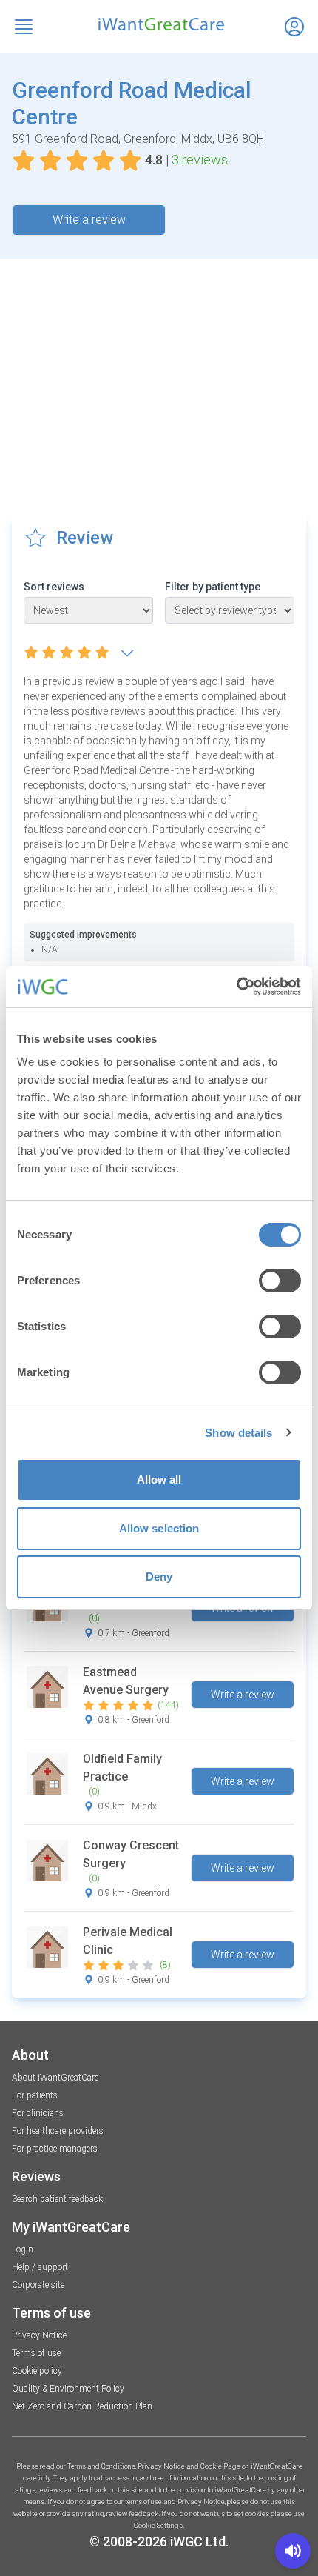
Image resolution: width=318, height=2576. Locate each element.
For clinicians (38, 2113)
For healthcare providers (58, 2131)
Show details (238, 1433)
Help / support (40, 2267)
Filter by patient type (213, 587)
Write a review (89, 220)
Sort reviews (54, 587)
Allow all (159, 1479)
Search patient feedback (57, 2199)
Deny (159, 1576)
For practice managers (55, 2149)
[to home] (159, 24)
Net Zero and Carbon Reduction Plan (82, 2406)
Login (23, 2249)
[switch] (280, 1281)
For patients (35, 2095)
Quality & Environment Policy (68, 2389)
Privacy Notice (39, 2335)
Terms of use (36, 2353)
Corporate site (38, 2285)
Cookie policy (37, 2371)
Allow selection (159, 1528)
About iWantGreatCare (55, 2078)
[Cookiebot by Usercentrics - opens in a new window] (236, 987)
